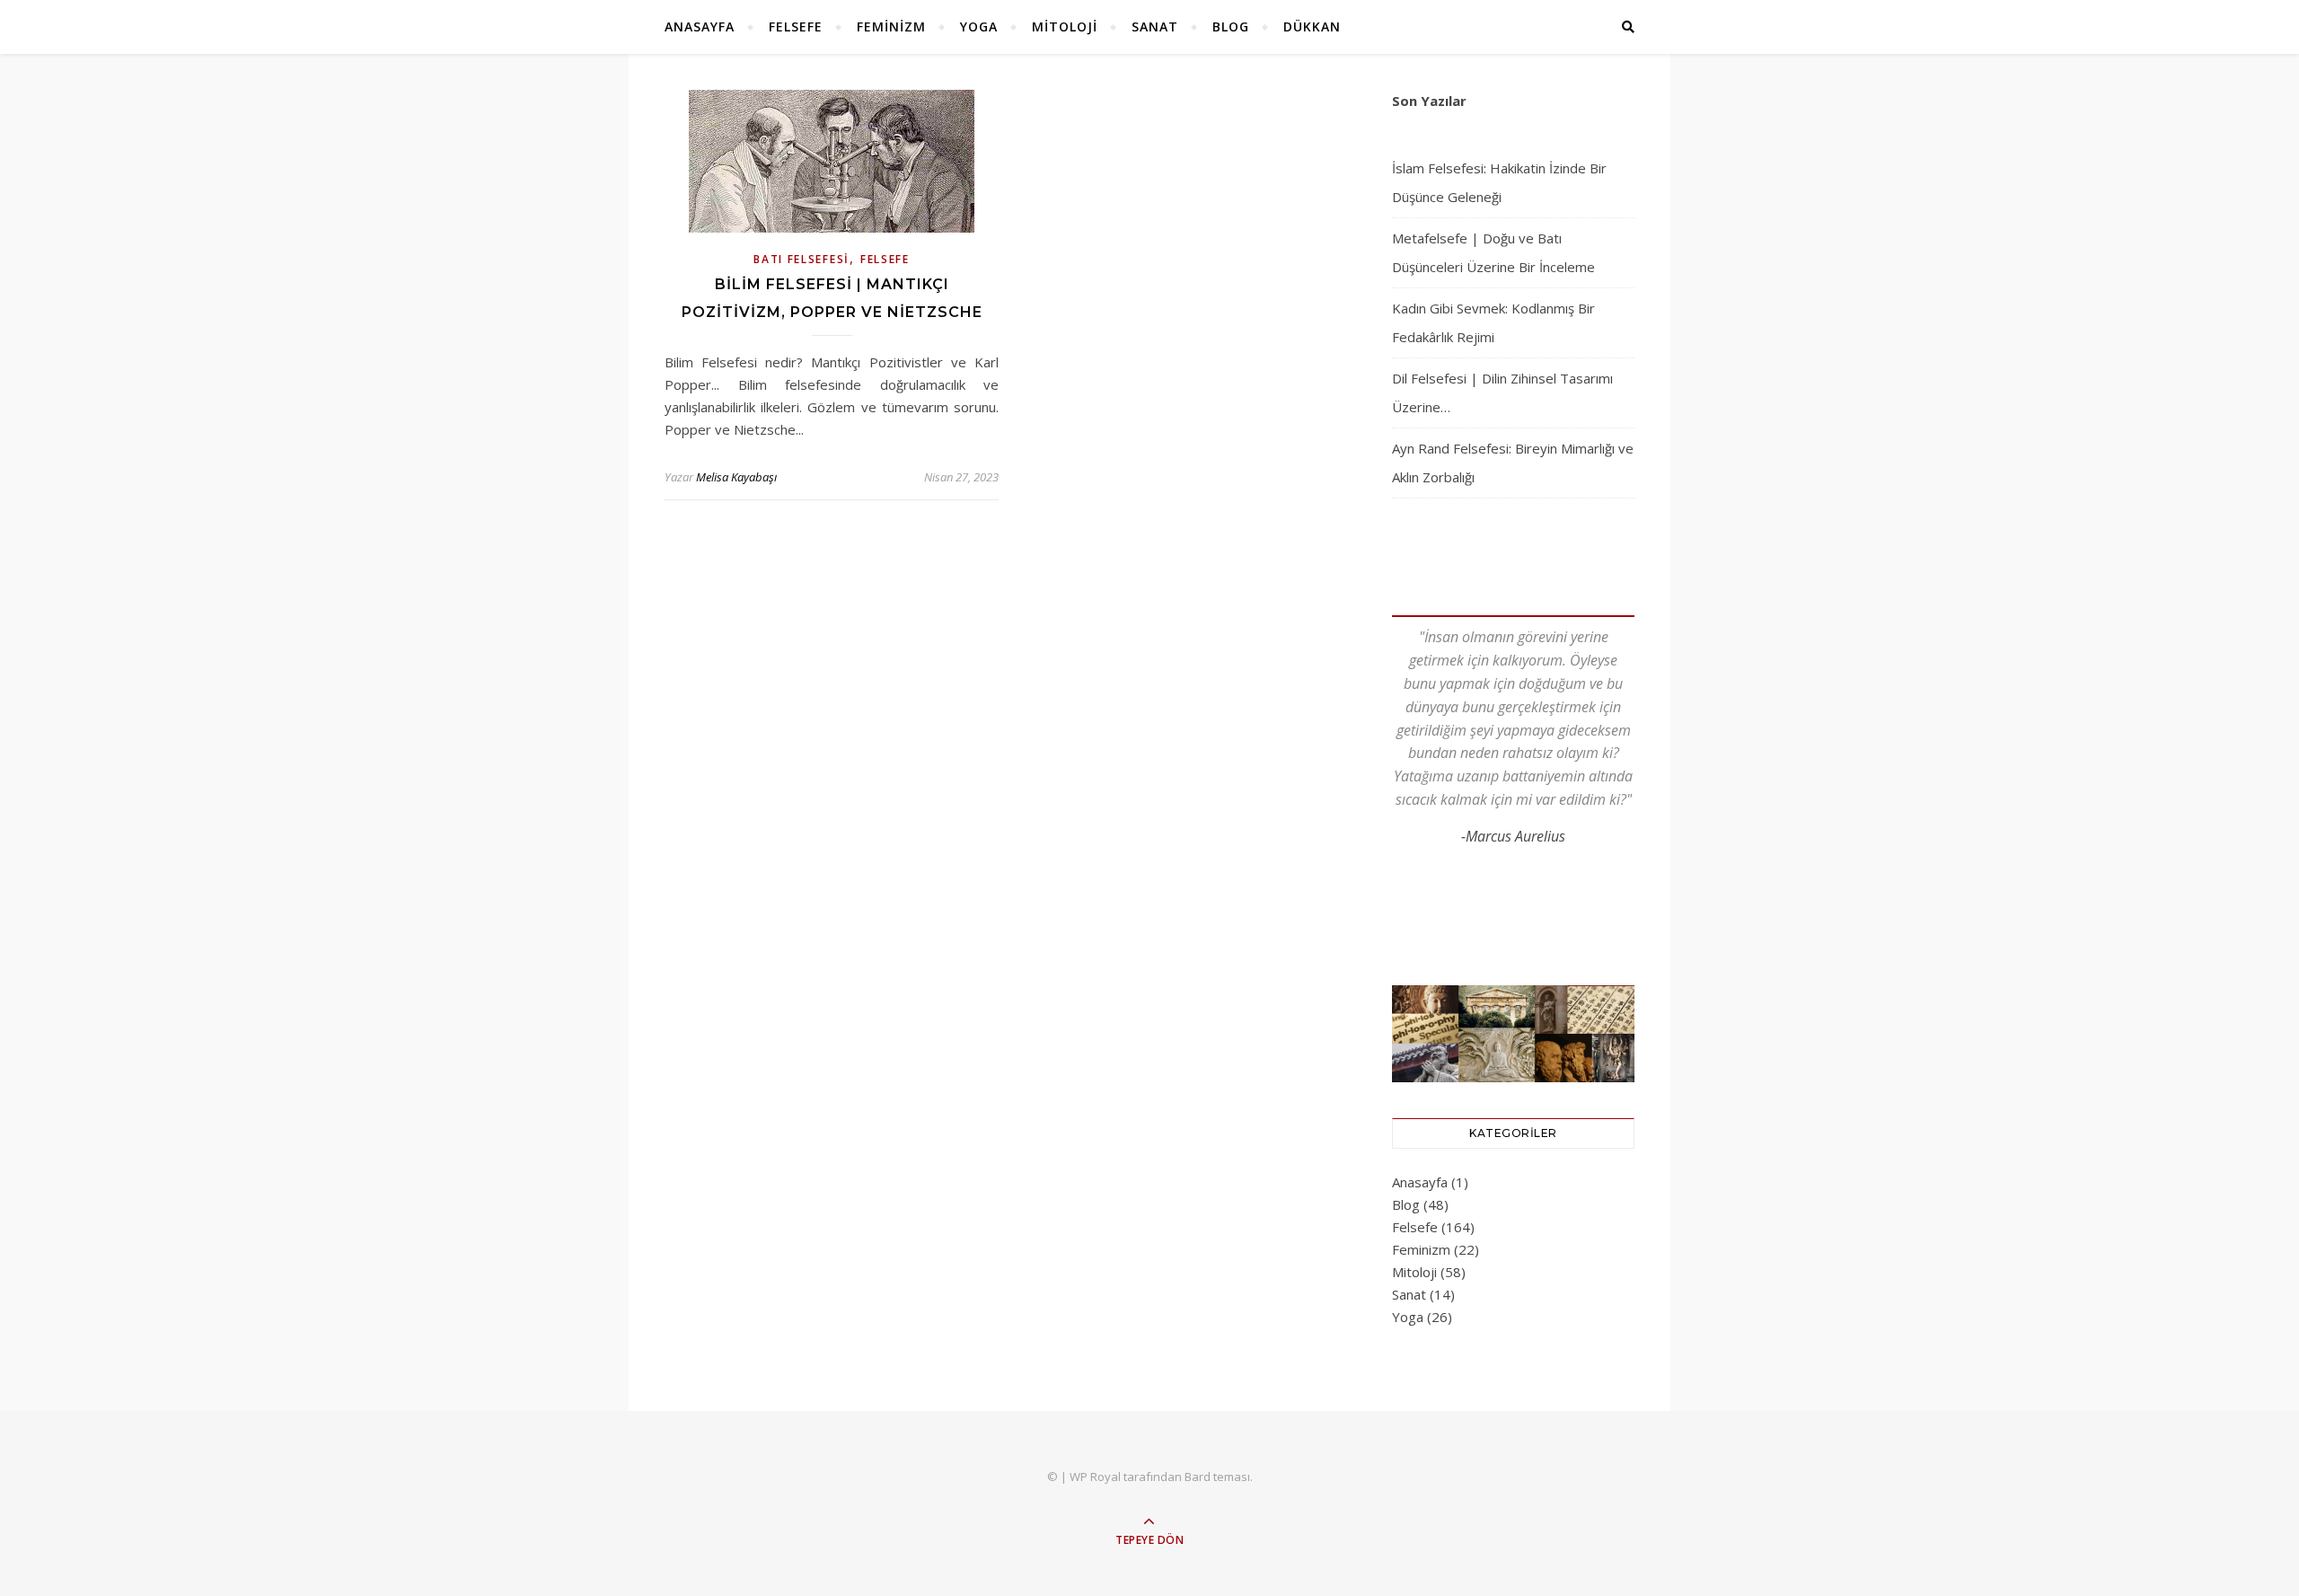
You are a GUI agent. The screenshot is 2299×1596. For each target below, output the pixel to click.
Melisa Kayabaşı (736, 477)
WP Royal (1095, 1477)
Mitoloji (1065, 26)
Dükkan (1312, 26)
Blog (1231, 26)
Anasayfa (700, 26)
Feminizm (891, 26)
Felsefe (796, 26)
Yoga (979, 26)
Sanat (1155, 26)
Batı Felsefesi (802, 259)
